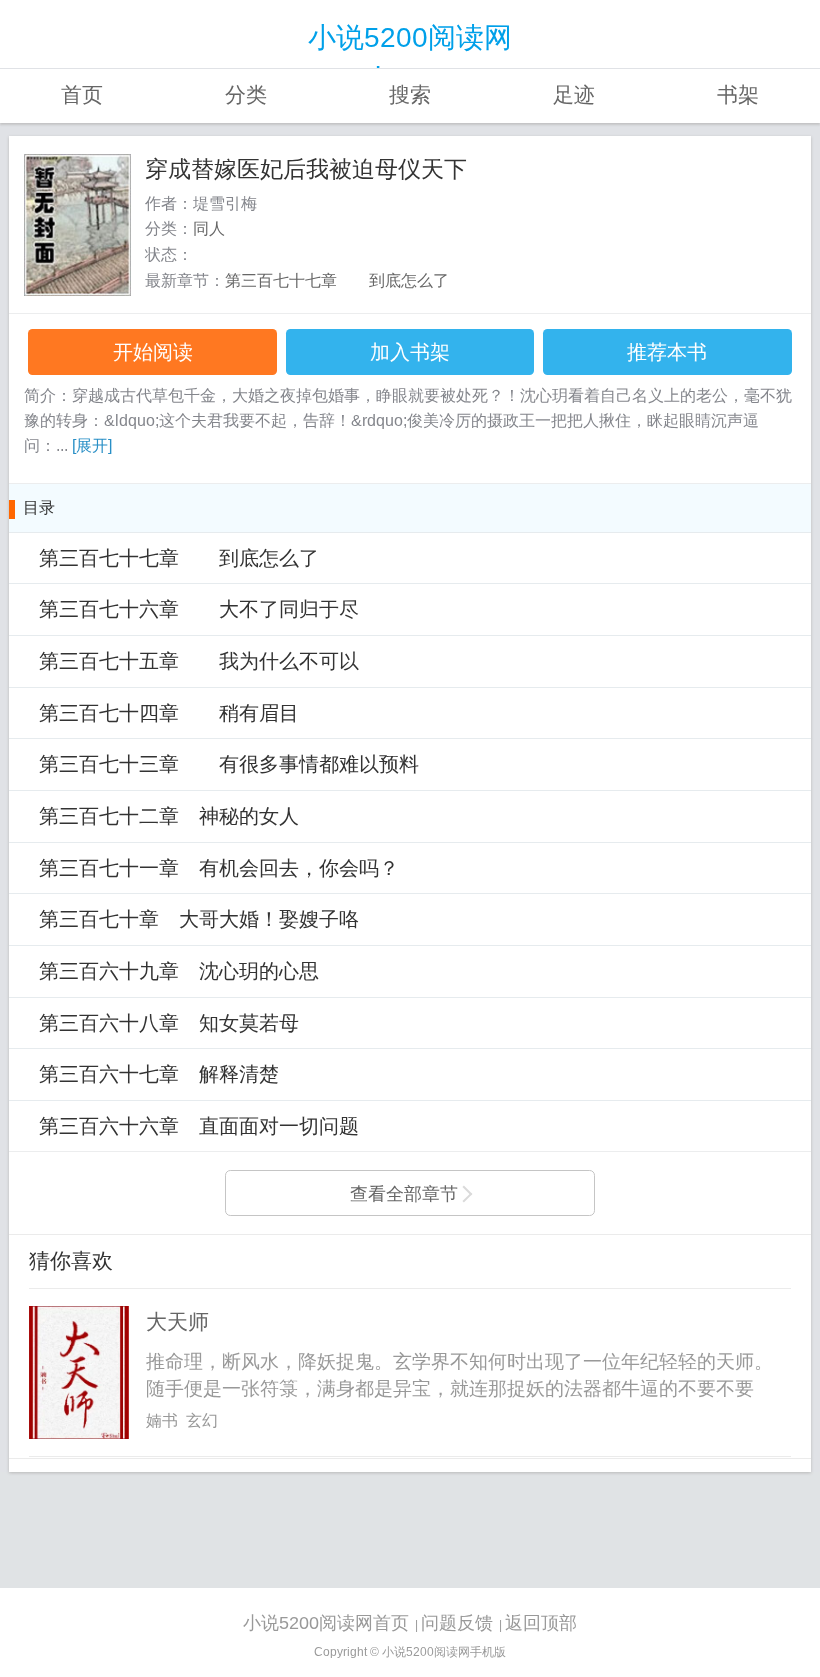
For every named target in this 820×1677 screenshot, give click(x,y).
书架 (738, 95)
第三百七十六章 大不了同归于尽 (199, 609)
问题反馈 (457, 1623)
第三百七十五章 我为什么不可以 (199, 661)
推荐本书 (667, 352)
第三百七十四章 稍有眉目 (169, 713)
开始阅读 (153, 352)
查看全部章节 (404, 1194)
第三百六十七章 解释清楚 (159, 1074)
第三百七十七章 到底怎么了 (337, 280)
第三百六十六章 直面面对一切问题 (199, 1126)
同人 (209, 228)
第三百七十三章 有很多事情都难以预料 (229, 764)
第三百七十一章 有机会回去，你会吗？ (219, 868)
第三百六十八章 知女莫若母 (169, 1023)
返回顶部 (541, 1623)
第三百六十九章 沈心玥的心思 (179, 971)
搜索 (410, 95)
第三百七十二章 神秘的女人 (169, 816)
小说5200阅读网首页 (326, 1623)
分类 (246, 95)
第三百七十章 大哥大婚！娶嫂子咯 (199, 919)
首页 (82, 95)
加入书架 (410, 352)
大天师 (177, 1322)
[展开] (92, 445)
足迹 (574, 95)
